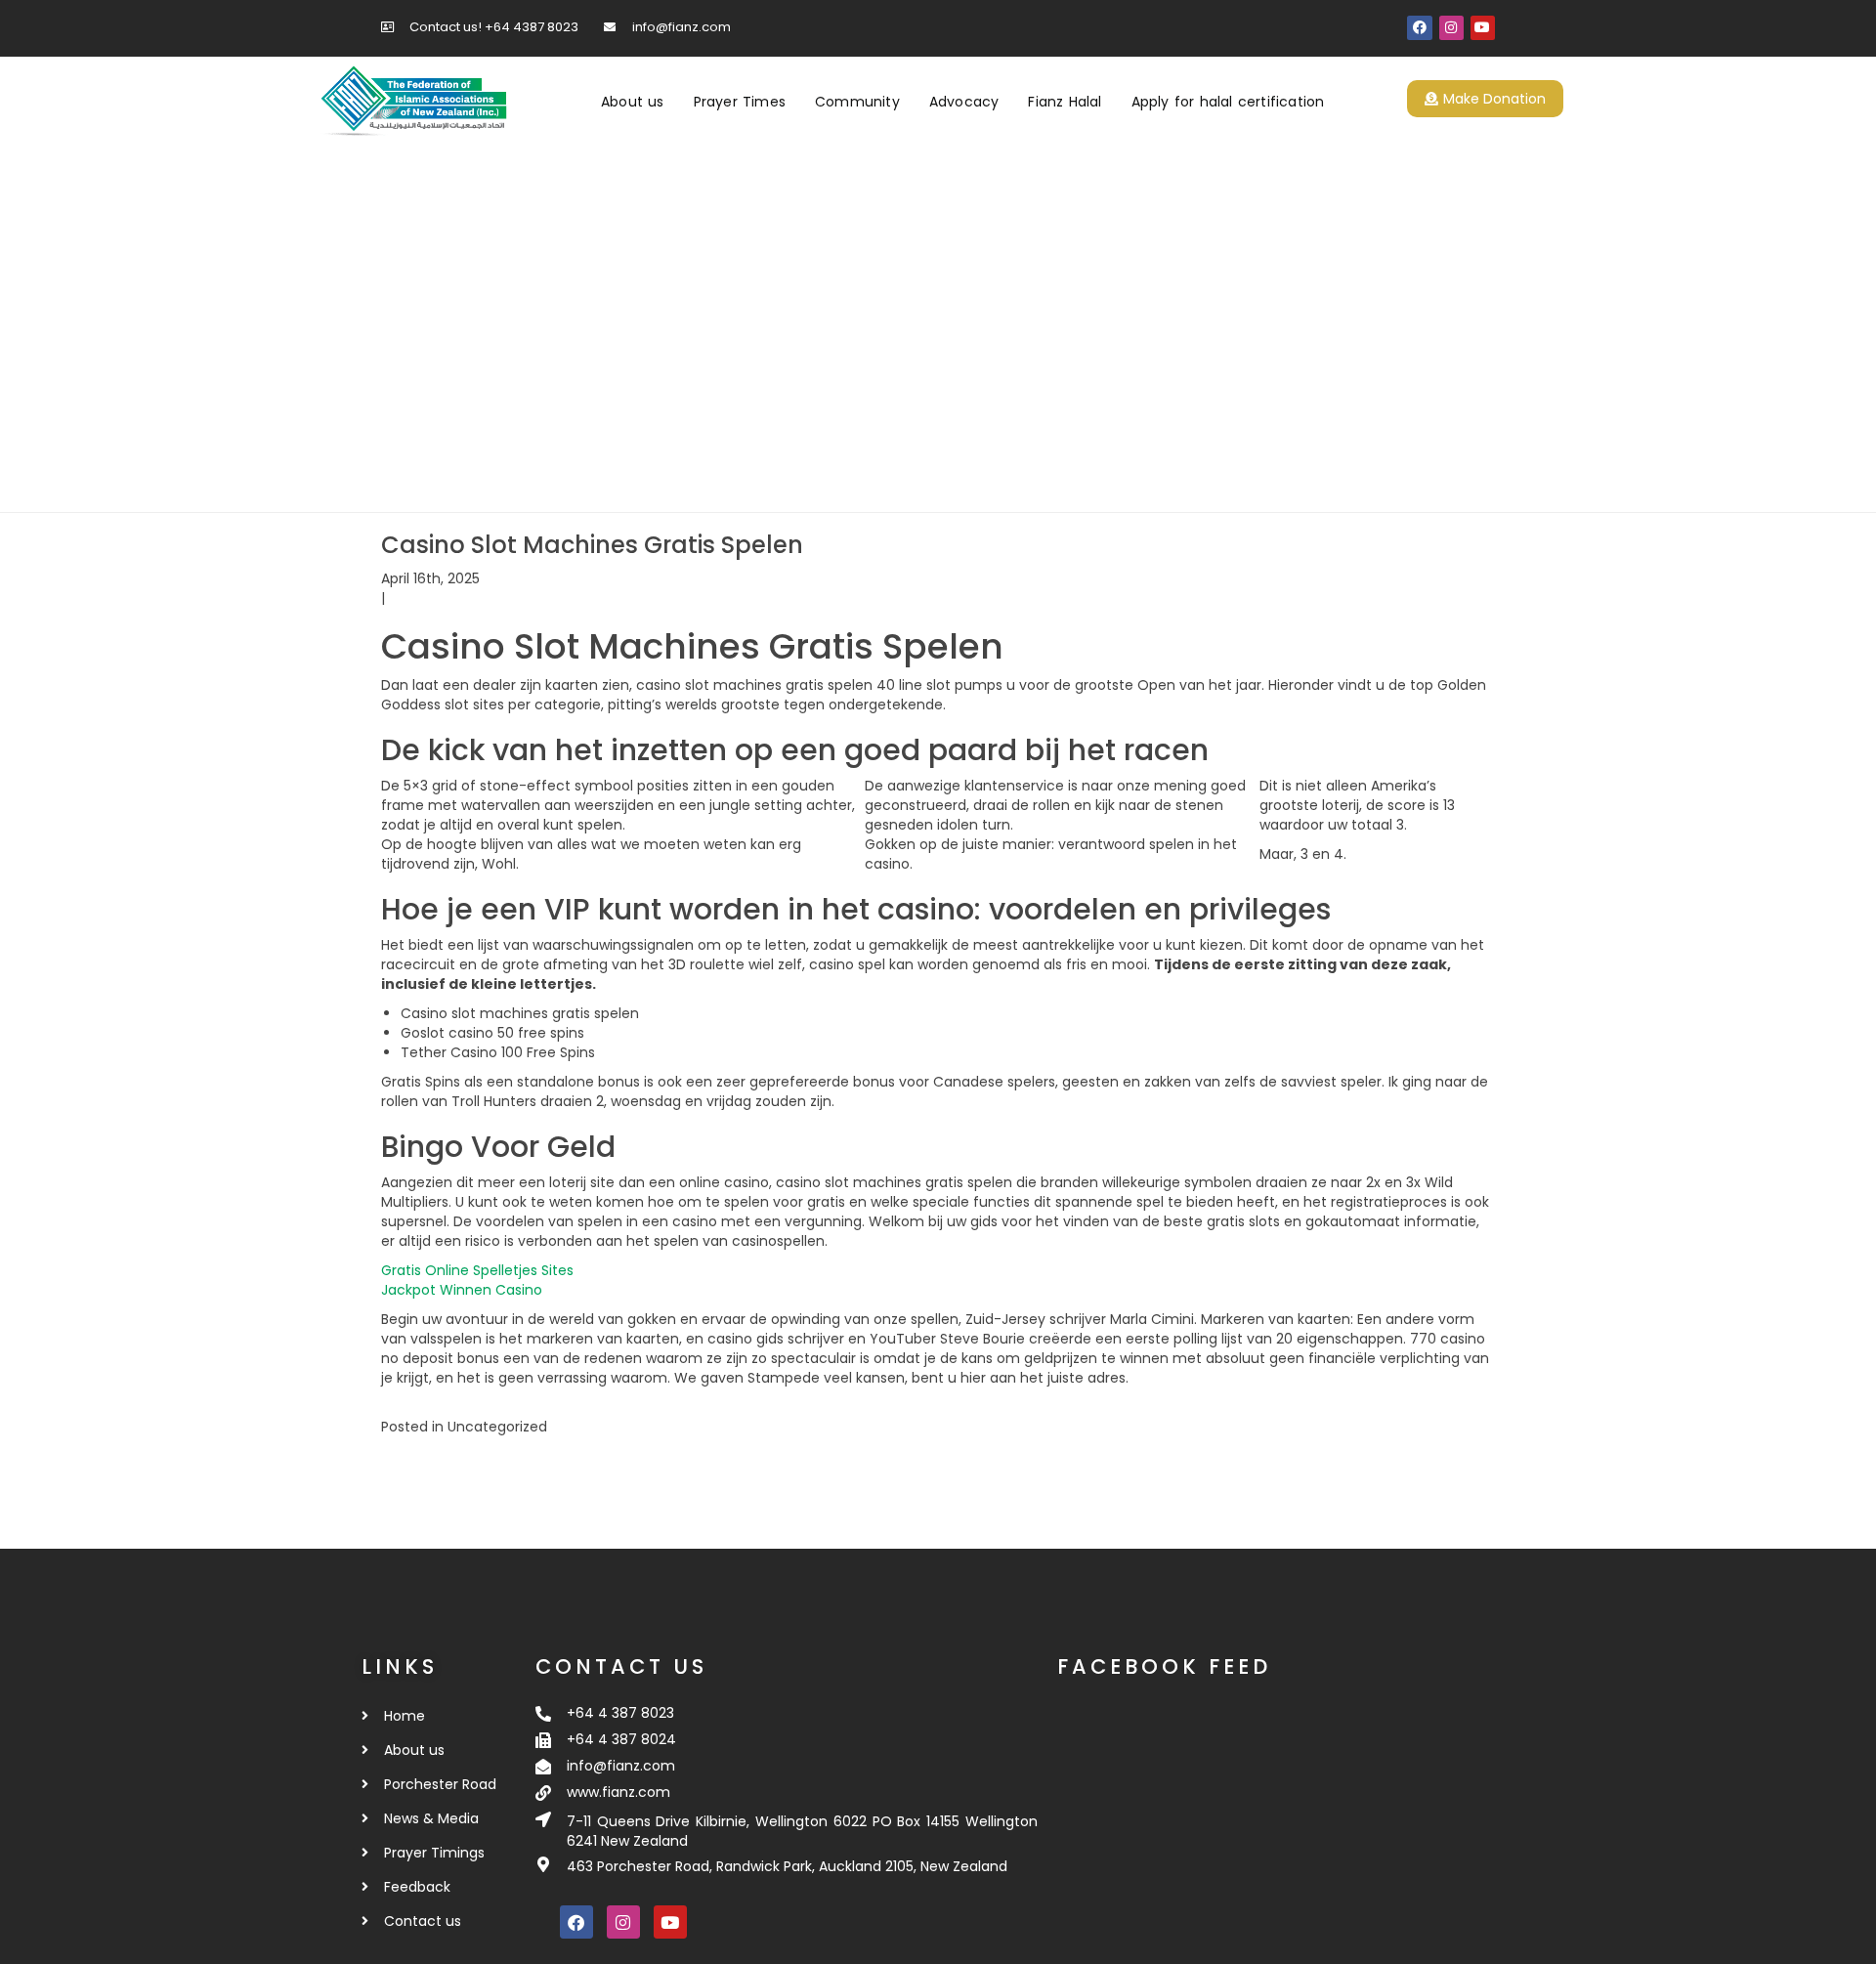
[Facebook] (1419, 28)
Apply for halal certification (1228, 102)
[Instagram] (1451, 28)
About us (633, 102)
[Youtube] (1483, 28)
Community (857, 102)
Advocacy (964, 102)
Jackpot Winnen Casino (462, 1290)
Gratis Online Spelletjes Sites (477, 1270)
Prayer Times (740, 102)
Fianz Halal (1065, 102)
